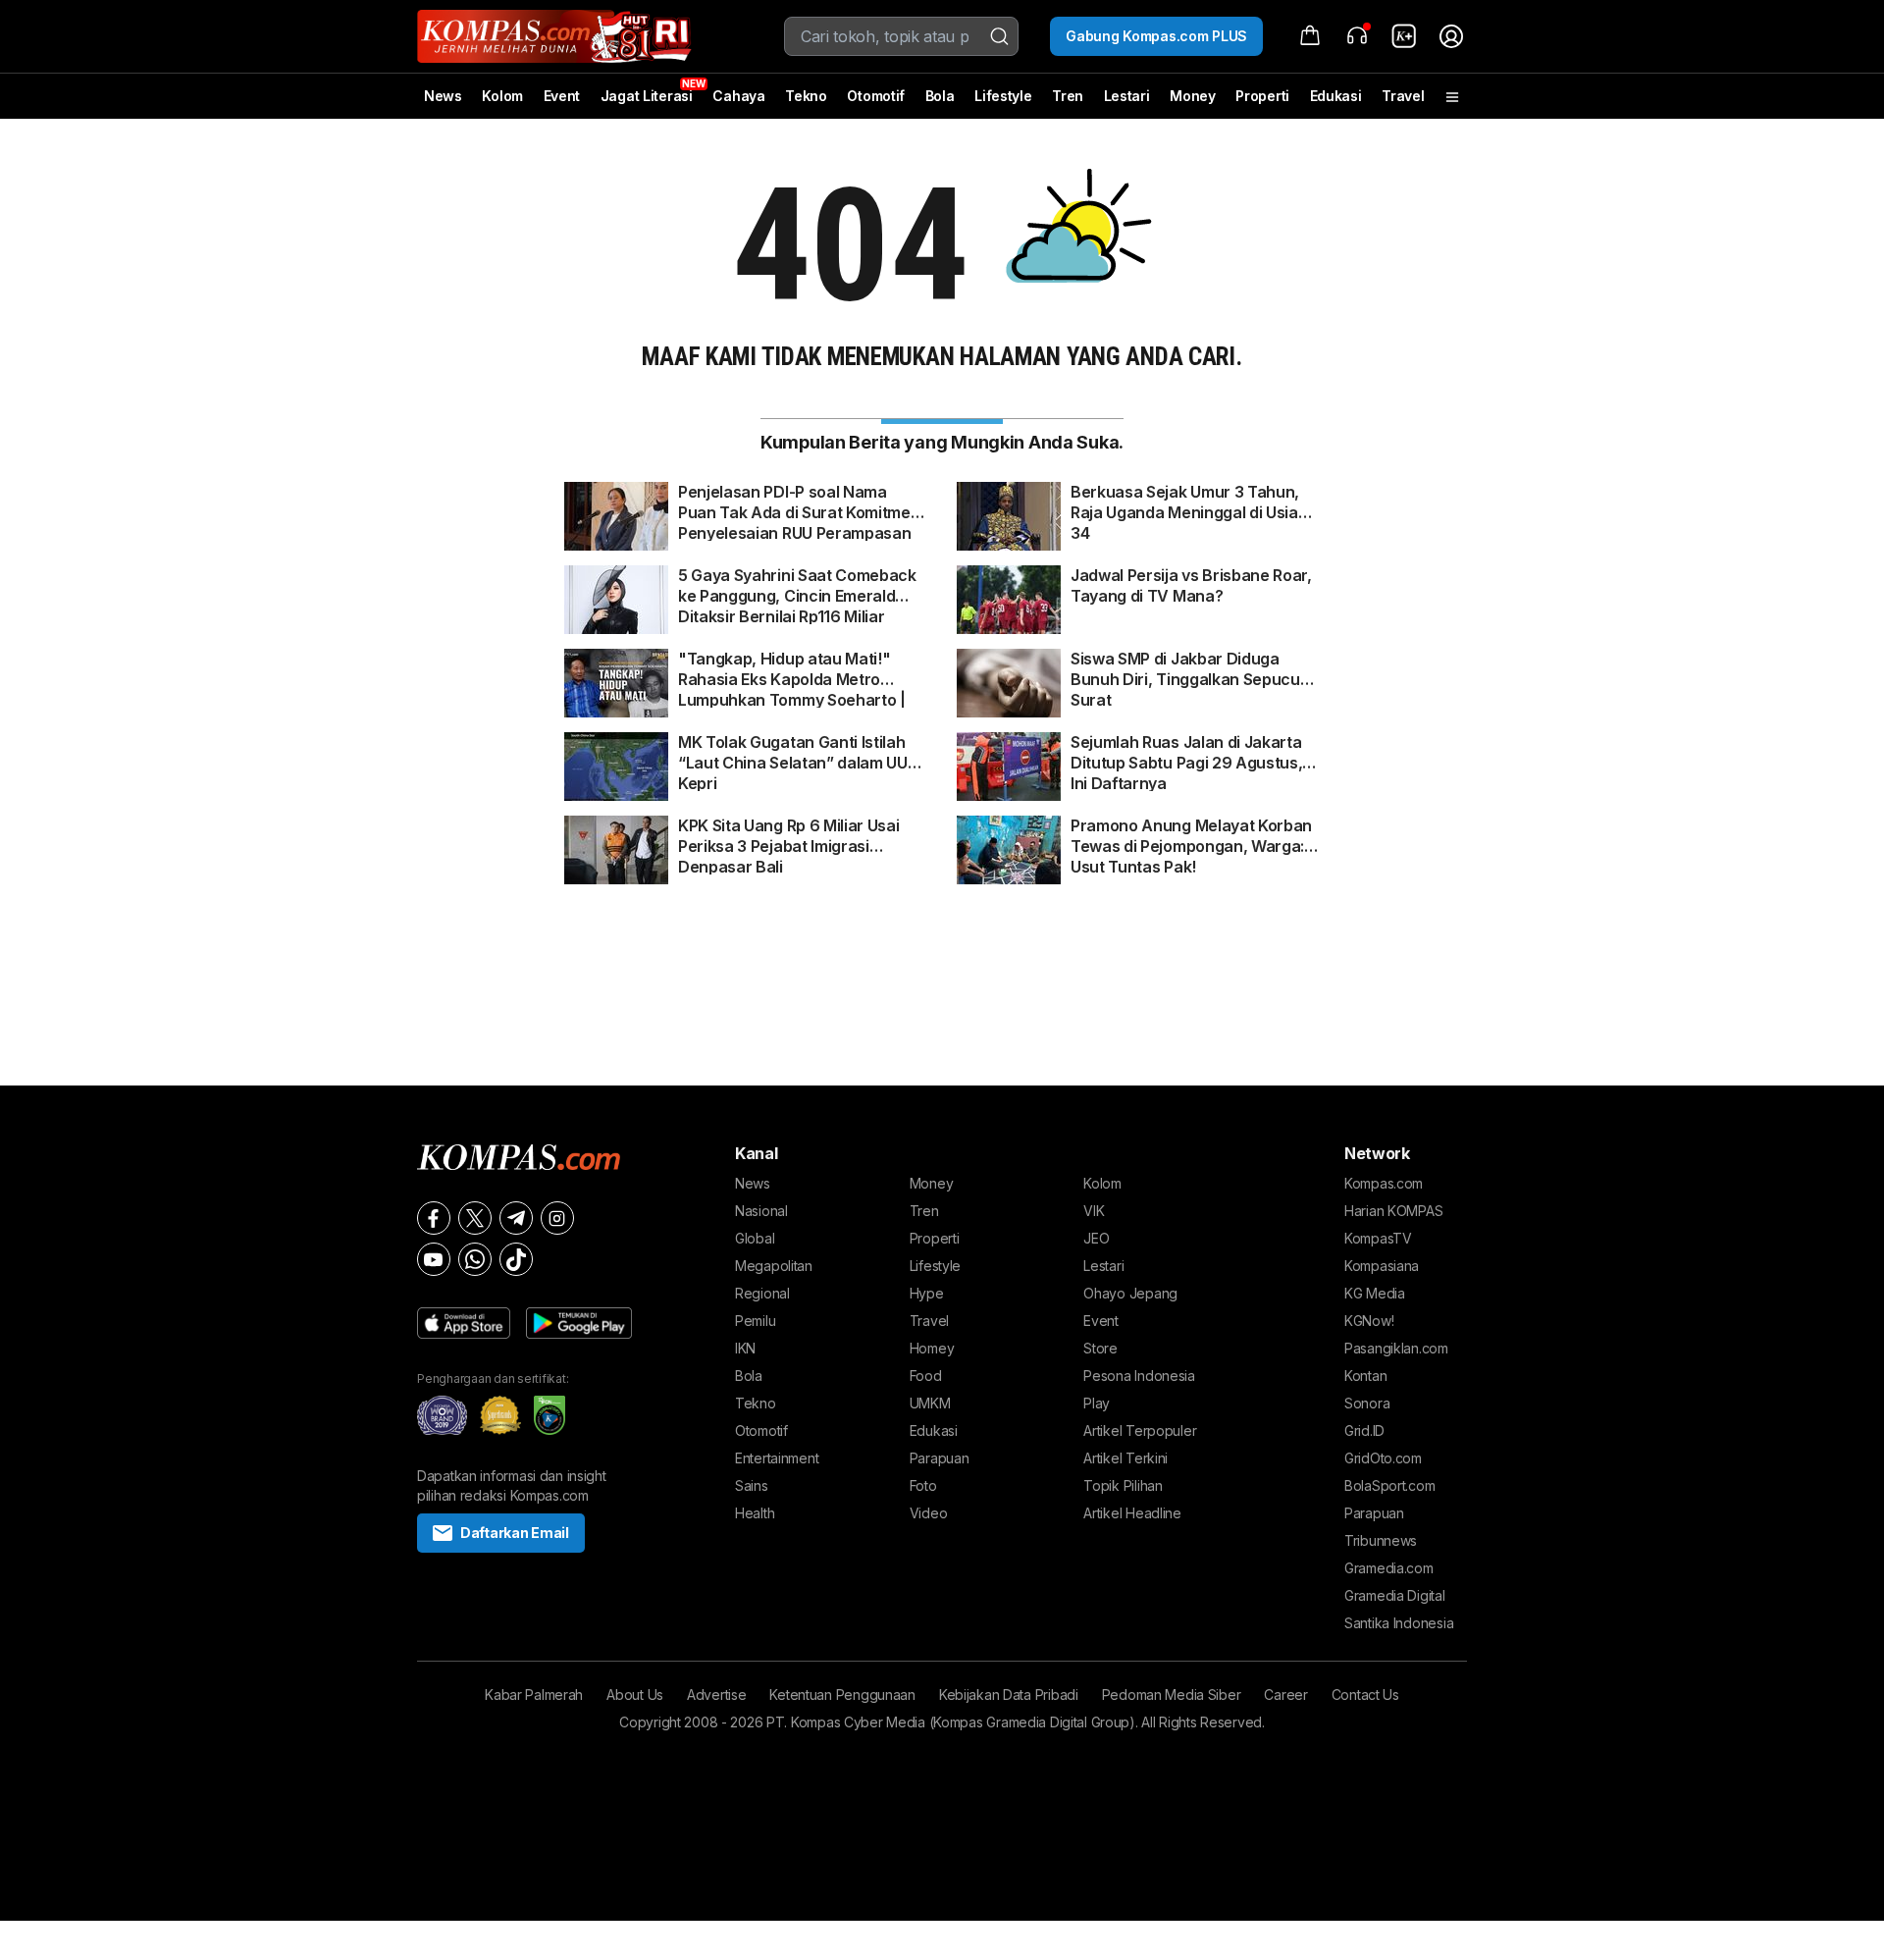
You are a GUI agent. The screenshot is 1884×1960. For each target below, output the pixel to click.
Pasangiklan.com (1396, 1348)
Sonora (1367, 1403)
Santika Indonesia (1399, 1623)
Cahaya (738, 96)
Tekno (806, 96)
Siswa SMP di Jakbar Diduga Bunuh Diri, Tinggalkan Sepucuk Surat (1189, 669)
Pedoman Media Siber (1172, 1695)
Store (1100, 1348)
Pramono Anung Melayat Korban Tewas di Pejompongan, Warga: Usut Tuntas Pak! (1191, 836)
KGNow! (1369, 1321)
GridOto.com (1383, 1458)
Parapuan (940, 1458)
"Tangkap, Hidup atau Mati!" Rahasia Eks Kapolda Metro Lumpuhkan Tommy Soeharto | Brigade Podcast (792, 669)
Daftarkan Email (515, 1533)
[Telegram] (516, 1218)
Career (1285, 1695)
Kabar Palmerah (534, 1695)
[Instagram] (557, 1218)
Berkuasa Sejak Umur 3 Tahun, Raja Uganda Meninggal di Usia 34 (1185, 503)
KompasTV (1378, 1238)
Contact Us (1365, 1695)
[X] (475, 1218)
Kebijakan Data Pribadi (1009, 1695)
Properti (1262, 96)
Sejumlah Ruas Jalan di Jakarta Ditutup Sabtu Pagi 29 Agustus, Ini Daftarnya (1186, 753)
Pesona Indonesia (1139, 1376)
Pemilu (755, 1321)
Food (926, 1376)
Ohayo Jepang (1130, 1293)
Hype (927, 1293)
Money (1193, 96)
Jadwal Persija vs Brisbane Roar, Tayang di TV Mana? (1191, 585)
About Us (635, 1695)
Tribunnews (1381, 1540)
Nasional (761, 1211)
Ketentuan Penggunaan (842, 1695)
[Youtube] (434, 1259)
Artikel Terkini (1125, 1458)
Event (562, 96)
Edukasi (1336, 96)
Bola (940, 96)
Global (755, 1238)
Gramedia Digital (1395, 1595)
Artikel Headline (1132, 1513)
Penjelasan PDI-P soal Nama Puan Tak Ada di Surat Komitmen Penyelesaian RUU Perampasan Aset (799, 503)
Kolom (502, 96)
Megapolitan (774, 1266)
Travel (1403, 96)
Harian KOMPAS (1393, 1211)
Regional (762, 1293)
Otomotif (876, 96)
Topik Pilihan (1123, 1485)
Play (1097, 1403)
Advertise (716, 1695)
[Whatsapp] (475, 1259)
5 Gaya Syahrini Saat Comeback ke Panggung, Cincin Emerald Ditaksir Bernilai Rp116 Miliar (797, 586)
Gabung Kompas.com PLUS (1156, 36)
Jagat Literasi (647, 96)
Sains (752, 1485)
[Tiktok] (516, 1259)
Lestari (1127, 103)
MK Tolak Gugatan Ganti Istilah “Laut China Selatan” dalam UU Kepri (793, 753)
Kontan (1365, 1376)
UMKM (930, 1403)
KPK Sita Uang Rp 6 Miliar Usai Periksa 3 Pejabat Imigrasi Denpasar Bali (788, 836)
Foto (923, 1485)
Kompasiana (1382, 1266)
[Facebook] (434, 1218)
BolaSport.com (1389, 1485)
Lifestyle (1003, 96)
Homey (932, 1348)
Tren (1068, 96)
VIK (1094, 1211)
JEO (1096, 1238)
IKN (745, 1348)
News (443, 96)
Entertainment (777, 1458)
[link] (1404, 36)
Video (929, 1513)
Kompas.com (1384, 1183)
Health (755, 1513)
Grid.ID (1364, 1430)
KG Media (1375, 1293)
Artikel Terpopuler (1140, 1430)
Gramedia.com (1389, 1568)
